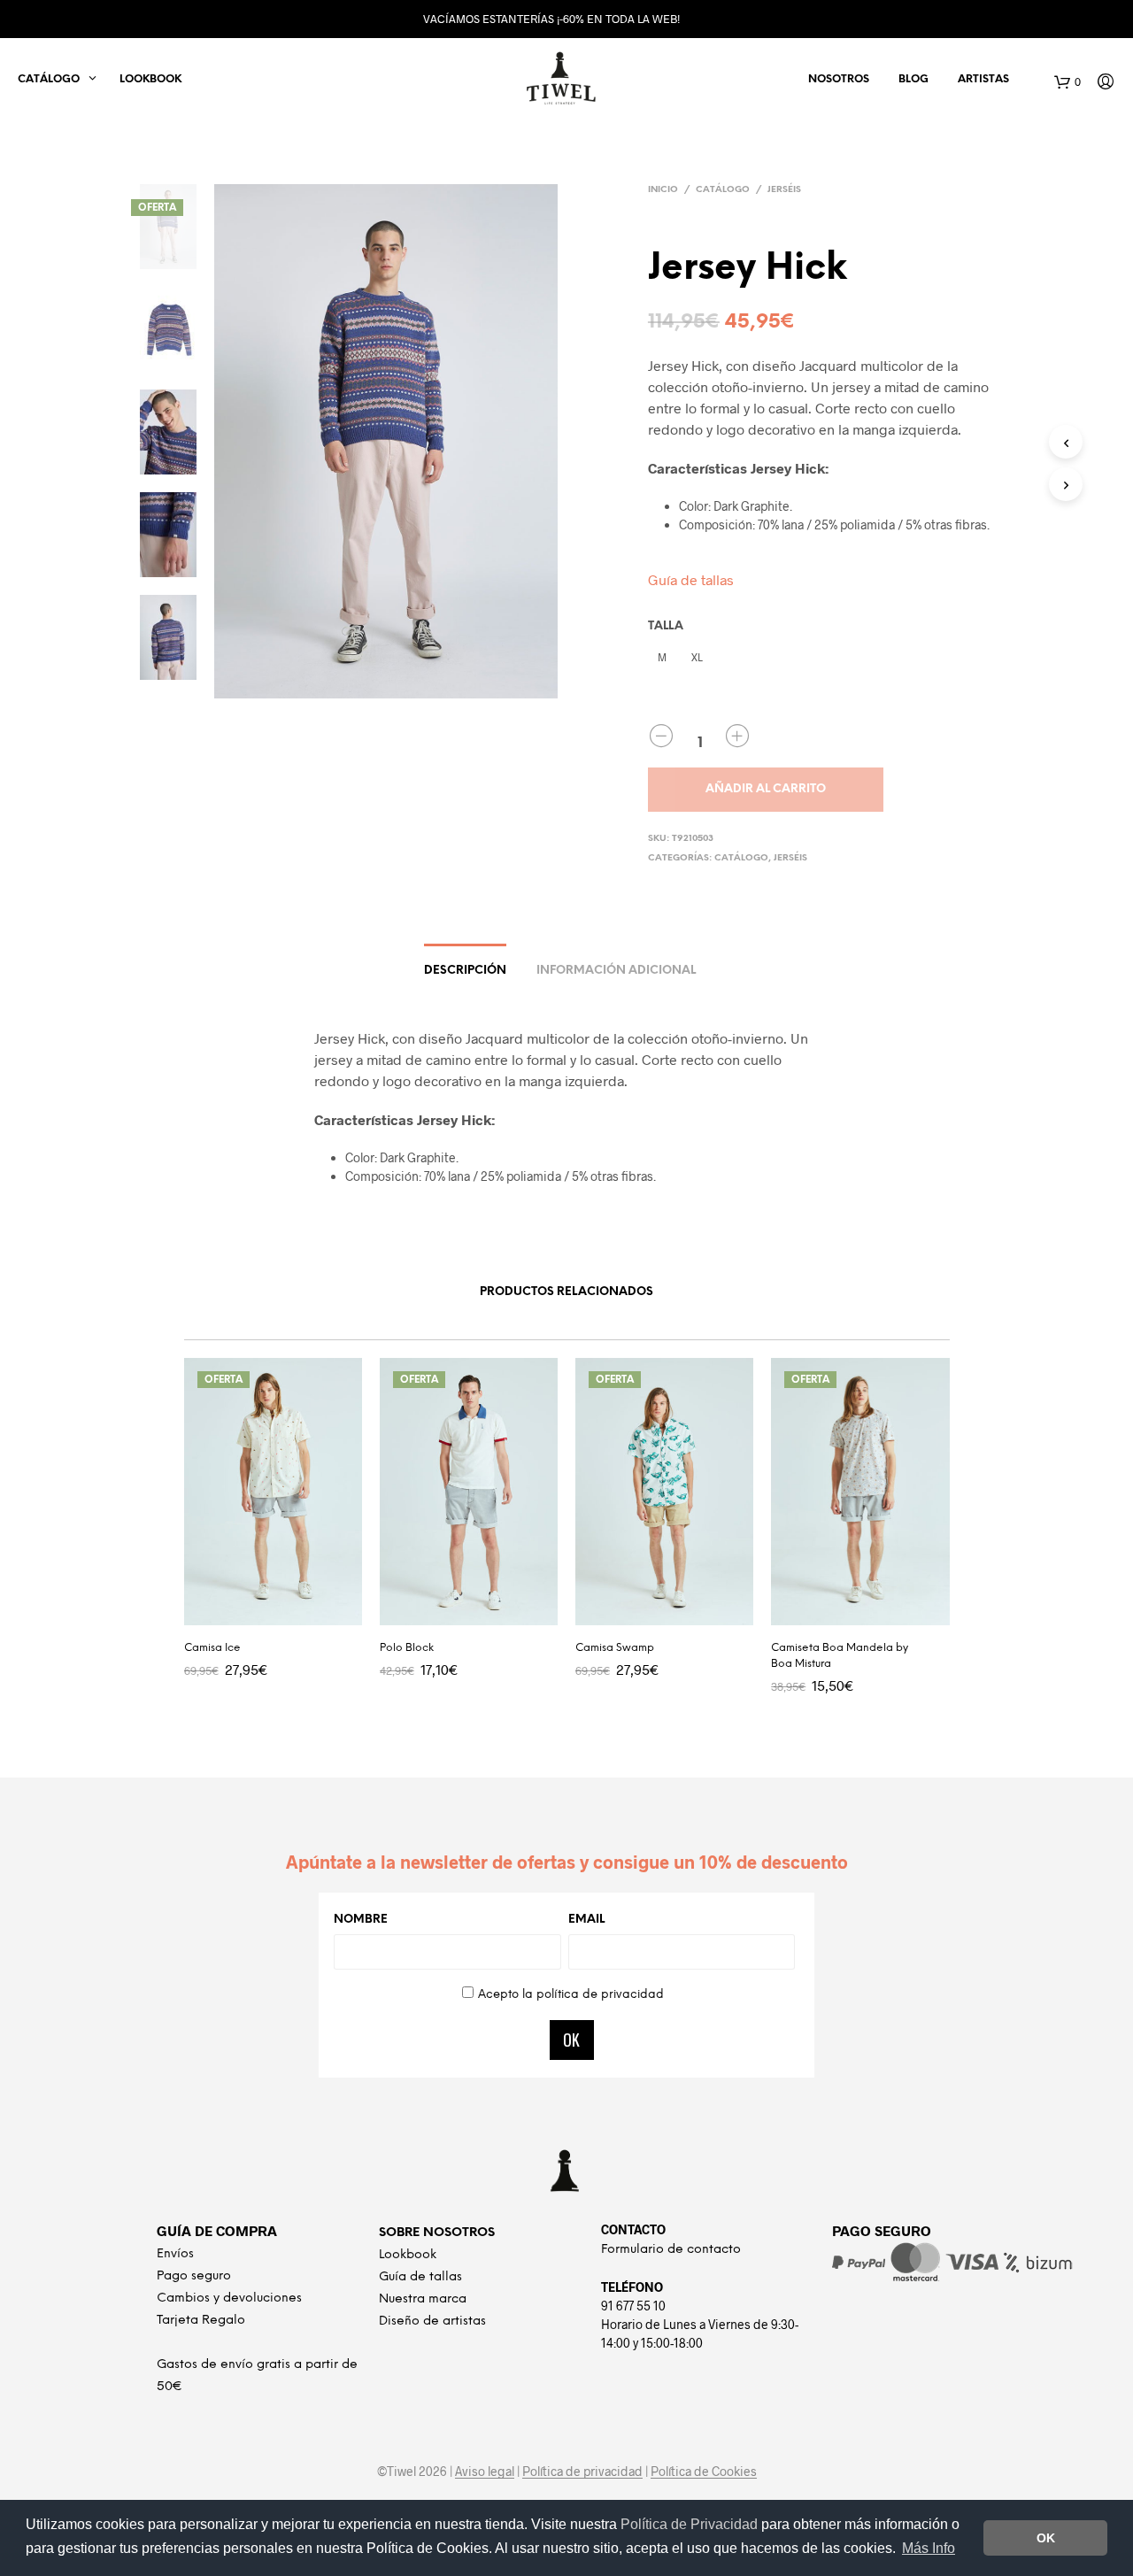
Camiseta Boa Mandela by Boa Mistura (840, 1656)
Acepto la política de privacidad (571, 1995)
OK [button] (1046, 2538)
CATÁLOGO (49, 79)
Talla (666, 626)
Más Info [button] (929, 2548)
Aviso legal (485, 2472)
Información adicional (616, 971)
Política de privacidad (582, 2472)
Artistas (983, 79)
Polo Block (407, 1648)
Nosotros (839, 79)
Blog (913, 79)
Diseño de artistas (432, 2321)
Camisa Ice (212, 1648)
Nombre (361, 1920)
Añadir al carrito (766, 789)
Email (586, 1920)
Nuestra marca (423, 2299)
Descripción (465, 971)
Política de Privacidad (691, 2524)
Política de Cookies (704, 2472)
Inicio (663, 190)
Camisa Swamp (615, 1648)
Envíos (175, 2254)
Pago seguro (194, 2276)
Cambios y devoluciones (229, 2298)
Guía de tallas (691, 579)
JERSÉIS (784, 190)
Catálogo (723, 190)
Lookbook (150, 79)
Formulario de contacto (671, 2250)
